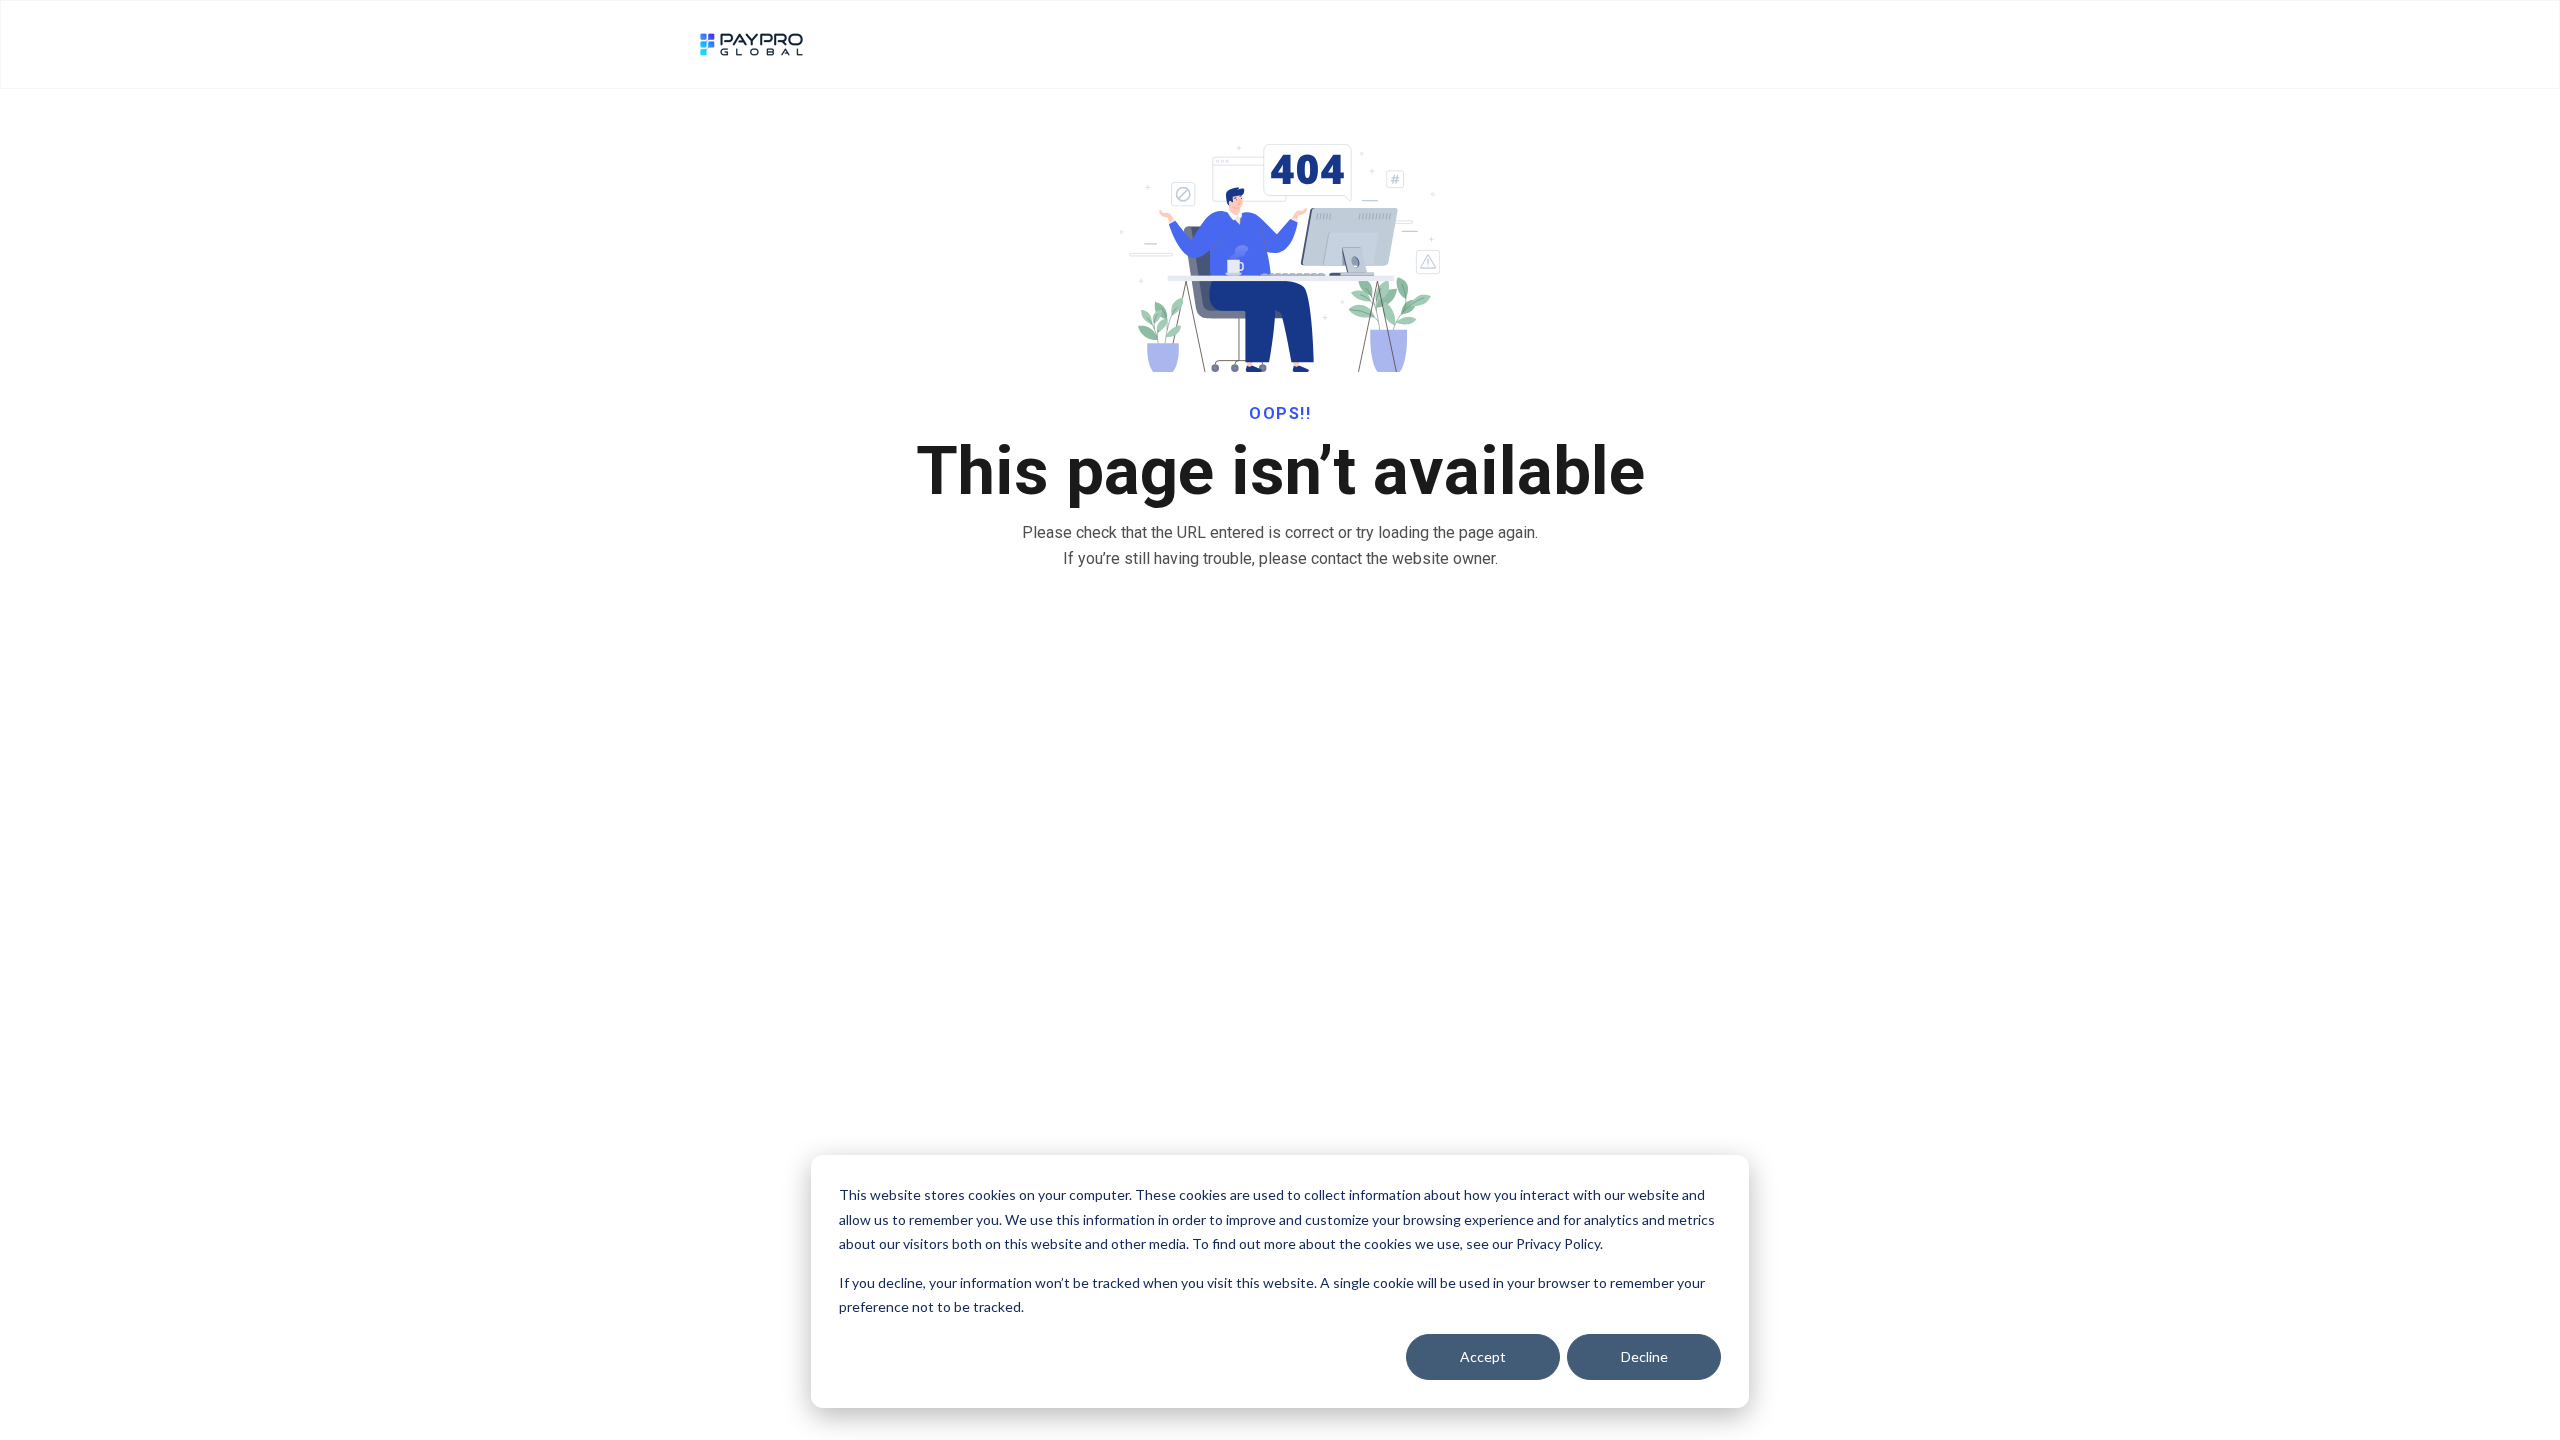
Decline (1644, 1356)
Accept (1483, 1356)
